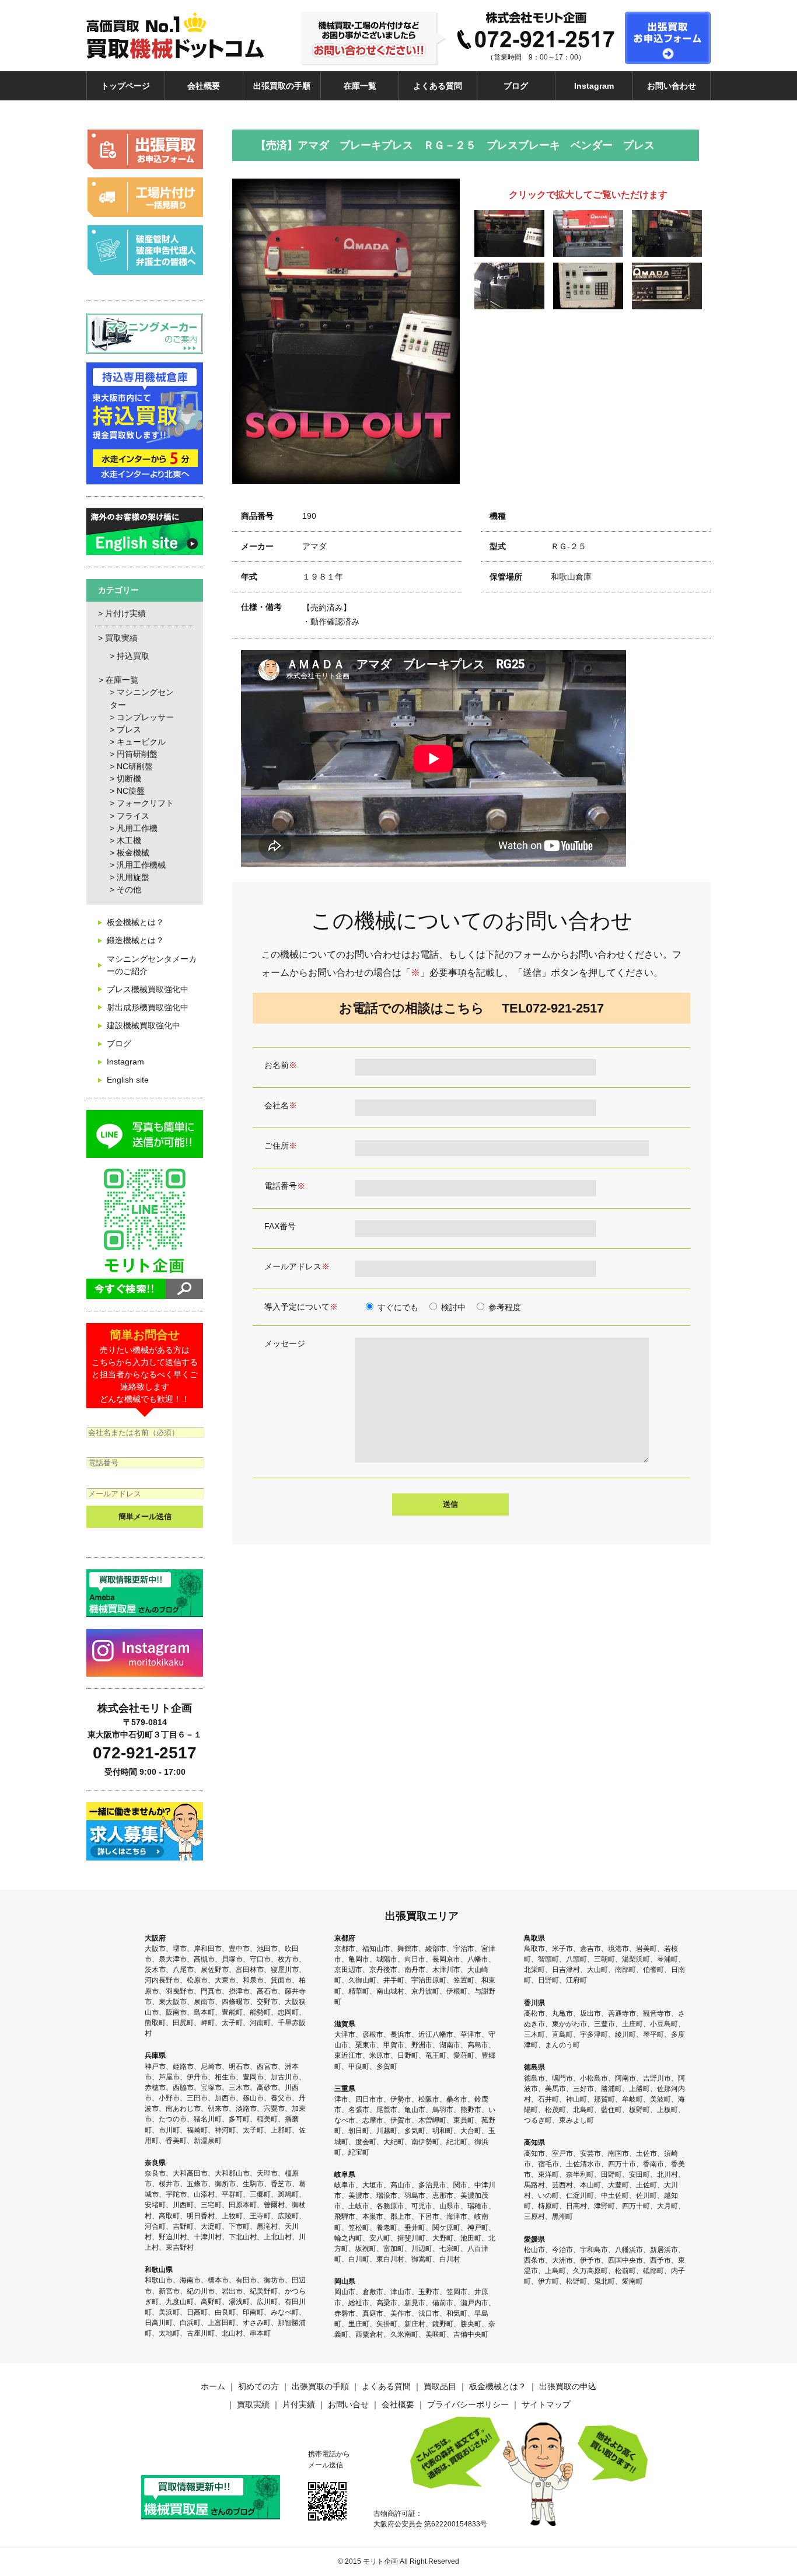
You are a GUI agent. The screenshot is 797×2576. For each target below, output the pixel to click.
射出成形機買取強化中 (148, 1007)
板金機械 (133, 853)
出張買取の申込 (568, 2386)
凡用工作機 (137, 828)
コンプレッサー (145, 717)
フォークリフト (145, 803)
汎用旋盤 (133, 877)
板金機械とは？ (135, 922)
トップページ (125, 86)
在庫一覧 (360, 86)
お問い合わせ (672, 86)
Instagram (594, 86)
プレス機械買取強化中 (148, 989)
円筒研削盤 (137, 754)
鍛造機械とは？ (135, 940)
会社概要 (204, 86)
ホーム (213, 2386)
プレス (129, 729)
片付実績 (299, 2404)
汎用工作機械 (141, 865)
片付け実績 (125, 613)
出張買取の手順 (282, 86)
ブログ (516, 86)
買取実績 (121, 638)
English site (128, 1080)
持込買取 (133, 656)
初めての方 (258, 2386)
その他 (129, 889)
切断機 (129, 779)
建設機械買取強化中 (144, 1025)
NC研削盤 (135, 766)
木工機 (129, 840)
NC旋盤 (131, 791)
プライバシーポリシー (468, 2404)
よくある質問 (438, 86)
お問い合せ (348, 2404)
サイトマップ (546, 2404)
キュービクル (141, 742)
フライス (133, 816)
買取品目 (440, 2386)
